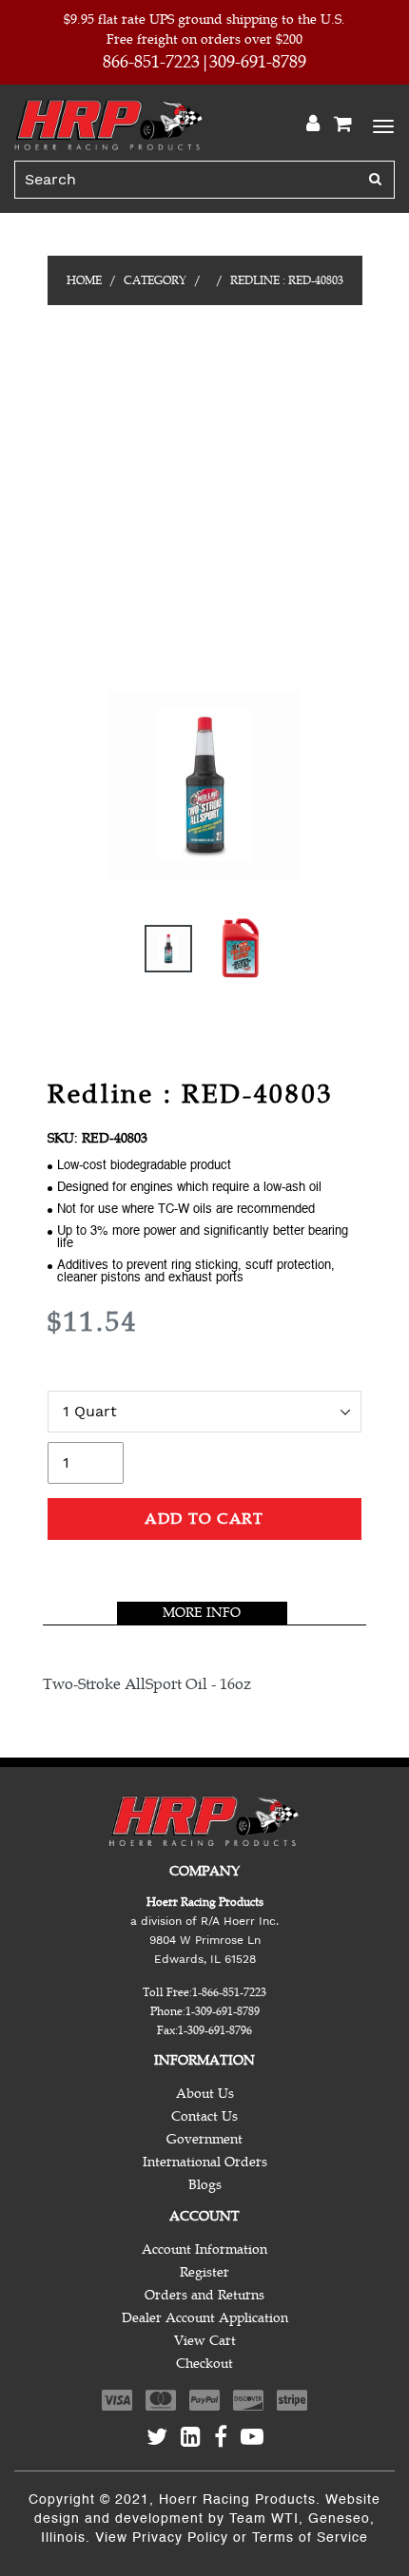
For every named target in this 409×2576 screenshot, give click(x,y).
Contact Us (204, 2116)
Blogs (205, 2185)
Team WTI (264, 2519)
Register (204, 2272)
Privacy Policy (180, 2538)
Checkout (204, 2364)
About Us (205, 2094)
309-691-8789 (258, 62)
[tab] (202, 1613)
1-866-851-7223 (229, 1992)
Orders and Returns (204, 2295)
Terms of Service (310, 2538)
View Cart (205, 2341)
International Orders (205, 2162)
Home (84, 280)
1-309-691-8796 (215, 2030)
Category (155, 280)
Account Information (204, 2249)
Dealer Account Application (205, 2318)
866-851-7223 (151, 62)
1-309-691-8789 (223, 2011)
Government (204, 2139)
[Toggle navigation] (380, 125)
